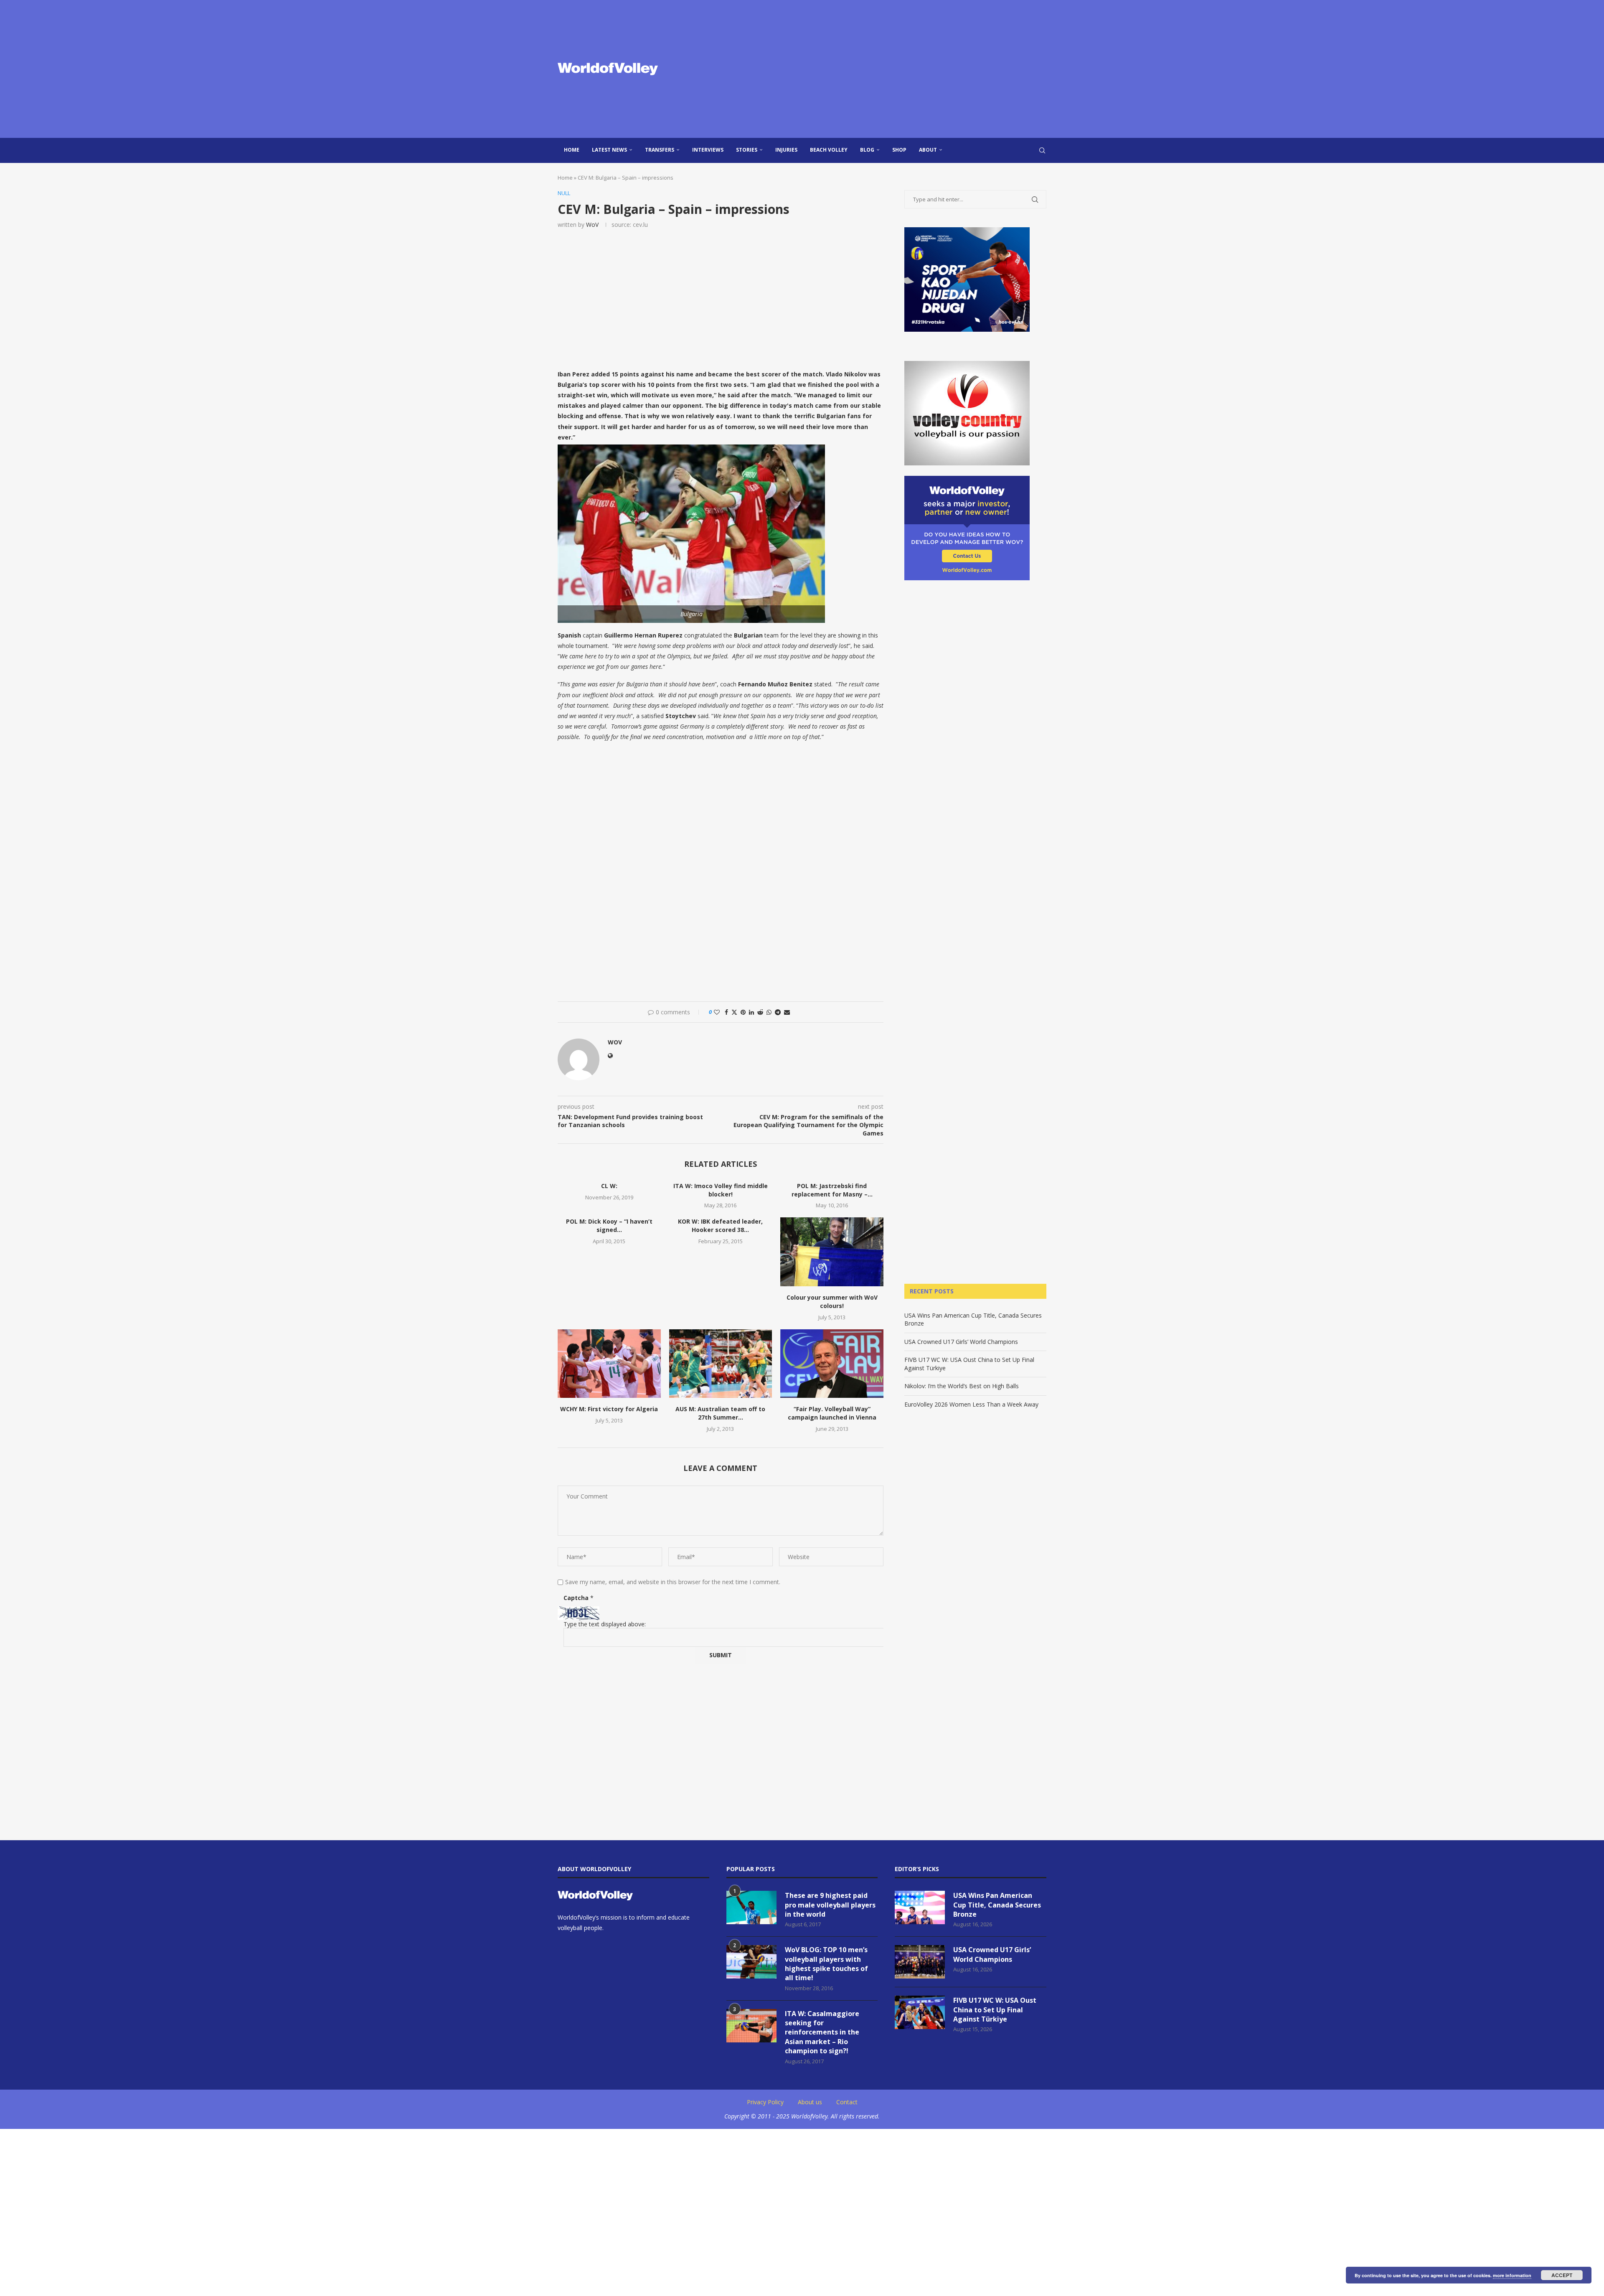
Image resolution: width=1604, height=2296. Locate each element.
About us (810, 2102)
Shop (899, 150)
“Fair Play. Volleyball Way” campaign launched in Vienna (832, 1413)
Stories (747, 150)
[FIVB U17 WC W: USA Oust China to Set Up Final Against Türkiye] (920, 2012)
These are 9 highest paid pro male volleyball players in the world (830, 1905)
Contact (847, 2102)
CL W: (609, 1186)
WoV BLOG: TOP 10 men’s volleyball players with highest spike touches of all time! (826, 1964)
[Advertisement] (886, 69)
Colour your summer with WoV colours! (832, 1302)
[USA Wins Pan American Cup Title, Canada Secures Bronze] (920, 1907)
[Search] (1042, 150)
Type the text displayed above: (605, 1624)
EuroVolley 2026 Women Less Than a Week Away (971, 1404)
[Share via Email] (787, 1012)
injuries (786, 150)
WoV (592, 225)
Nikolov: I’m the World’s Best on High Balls (962, 1386)
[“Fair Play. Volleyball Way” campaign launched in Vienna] (832, 1364)
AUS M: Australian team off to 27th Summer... (720, 1413)
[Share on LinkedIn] (751, 1012)
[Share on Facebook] (726, 1012)
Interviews (708, 150)
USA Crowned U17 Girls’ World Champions (961, 1342)
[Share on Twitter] (734, 1012)
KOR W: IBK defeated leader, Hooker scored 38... (720, 1225)
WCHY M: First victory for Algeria (609, 1409)
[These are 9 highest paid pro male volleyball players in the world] (751, 1907)
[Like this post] (717, 1012)
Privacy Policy (765, 2102)
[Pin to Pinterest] (743, 1012)
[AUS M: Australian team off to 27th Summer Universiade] (721, 1364)
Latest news (609, 150)
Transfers (660, 150)
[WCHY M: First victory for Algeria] (609, 1364)
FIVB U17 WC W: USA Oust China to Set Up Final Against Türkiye (995, 2010)
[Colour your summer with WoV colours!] (832, 1252)
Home (572, 150)
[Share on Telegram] (778, 1012)
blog (867, 150)
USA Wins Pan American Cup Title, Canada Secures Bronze (997, 1905)
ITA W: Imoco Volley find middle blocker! (721, 1190)
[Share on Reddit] (760, 1012)
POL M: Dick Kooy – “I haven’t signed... (609, 1225)
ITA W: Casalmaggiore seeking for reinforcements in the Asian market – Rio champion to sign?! (822, 2032)
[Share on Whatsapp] (769, 1012)
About (928, 150)
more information (1512, 2275)
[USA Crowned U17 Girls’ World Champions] (920, 1962)
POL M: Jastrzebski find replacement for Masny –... (832, 1190)
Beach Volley (829, 150)
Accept (1562, 2275)
